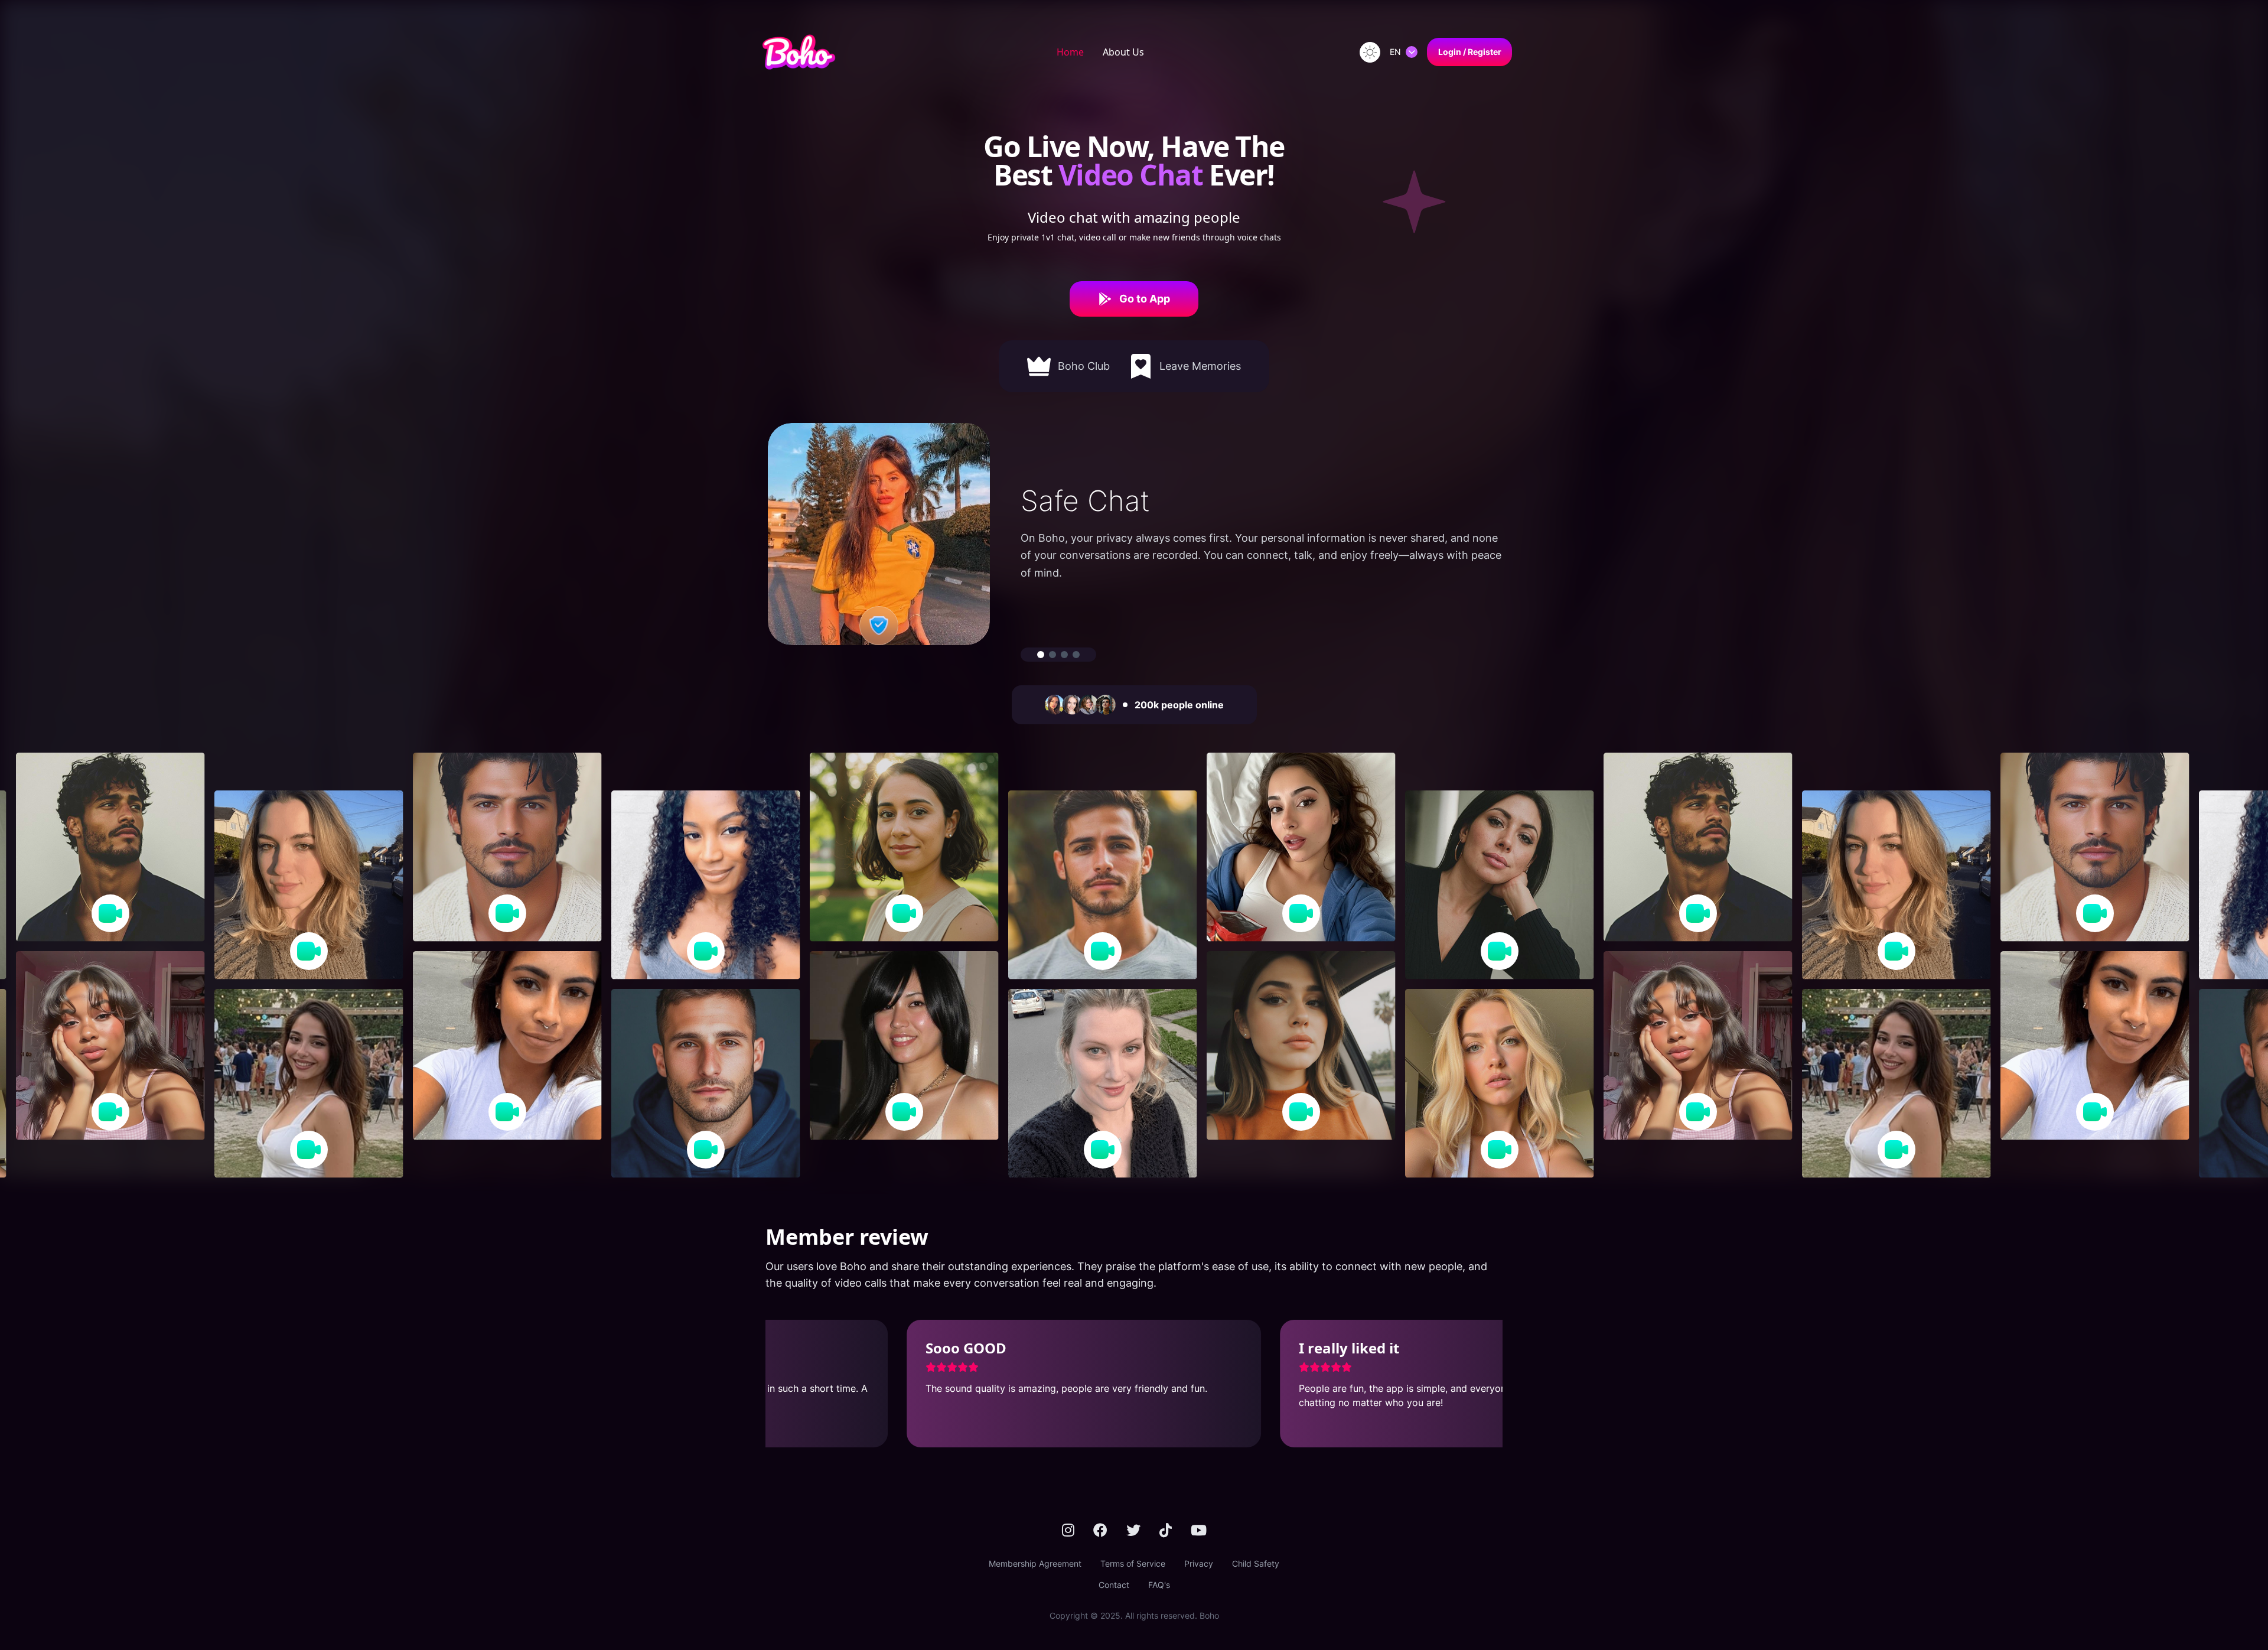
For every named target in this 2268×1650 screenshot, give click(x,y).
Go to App (1145, 299)
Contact (1114, 1585)
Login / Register (1470, 52)
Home (1070, 52)
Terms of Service (1133, 1563)
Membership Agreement (1035, 1563)
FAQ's (1159, 1585)
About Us (1123, 52)
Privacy (1199, 1563)
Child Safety (1256, 1563)
